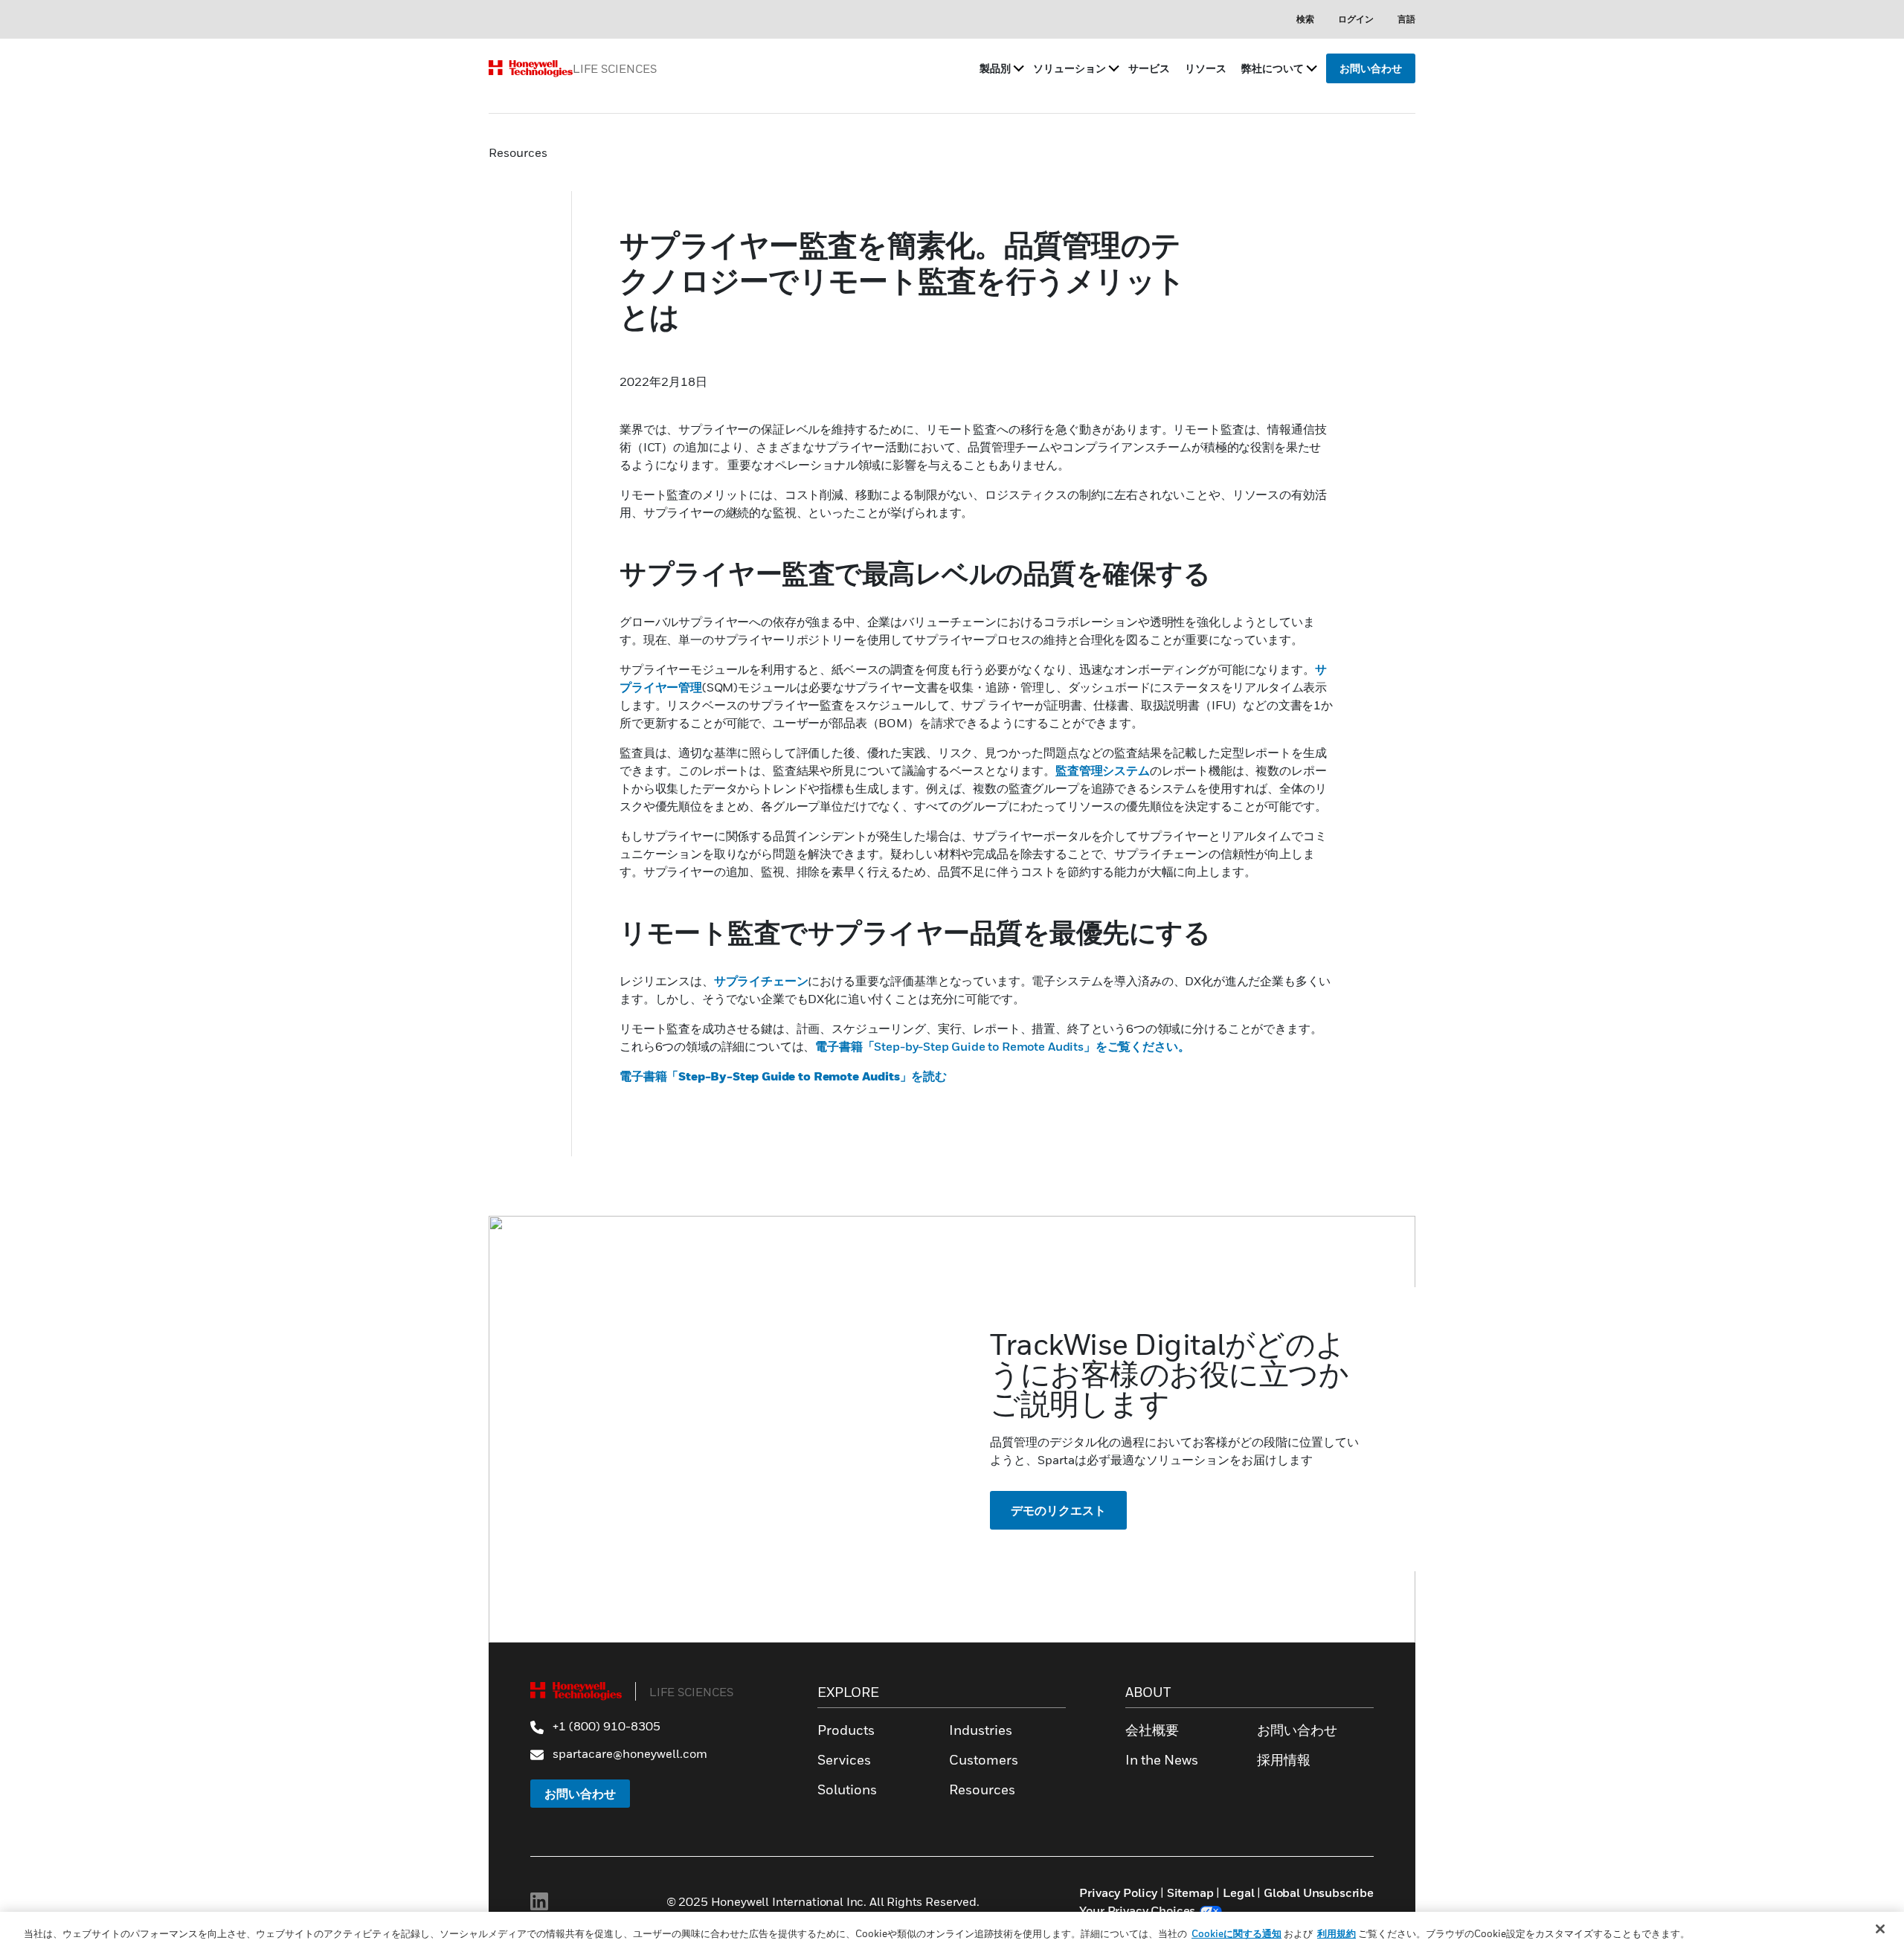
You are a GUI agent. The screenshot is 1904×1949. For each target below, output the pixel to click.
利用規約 (1337, 1933)
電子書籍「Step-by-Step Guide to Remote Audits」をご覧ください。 (1003, 1046)
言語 (1406, 19)
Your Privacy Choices (1137, 1910)
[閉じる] (1880, 1929)
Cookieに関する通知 (1236, 1933)
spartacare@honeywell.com (628, 1753)
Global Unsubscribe (1319, 1892)
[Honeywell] (531, 69)
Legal (1238, 1892)
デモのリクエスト (1058, 1510)
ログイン (1356, 19)
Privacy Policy (1118, 1892)
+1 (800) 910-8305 (605, 1726)
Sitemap (1190, 1892)
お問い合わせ (580, 1794)
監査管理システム (1103, 770)
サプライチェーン (761, 981)
